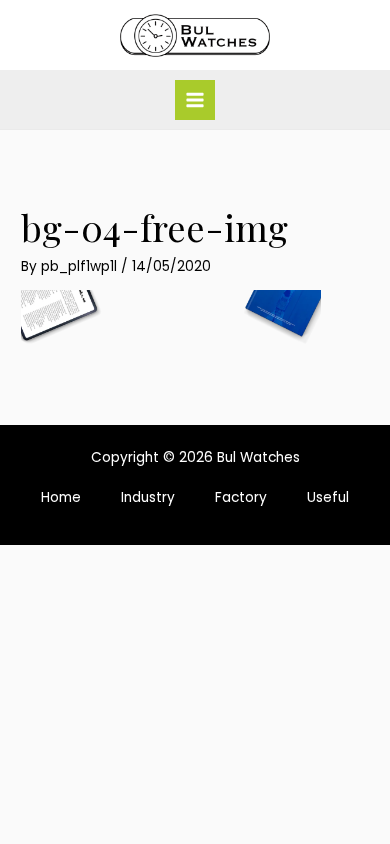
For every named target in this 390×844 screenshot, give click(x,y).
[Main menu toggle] (195, 100)
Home (61, 497)
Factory (241, 497)
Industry (148, 497)
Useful (328, 497)
